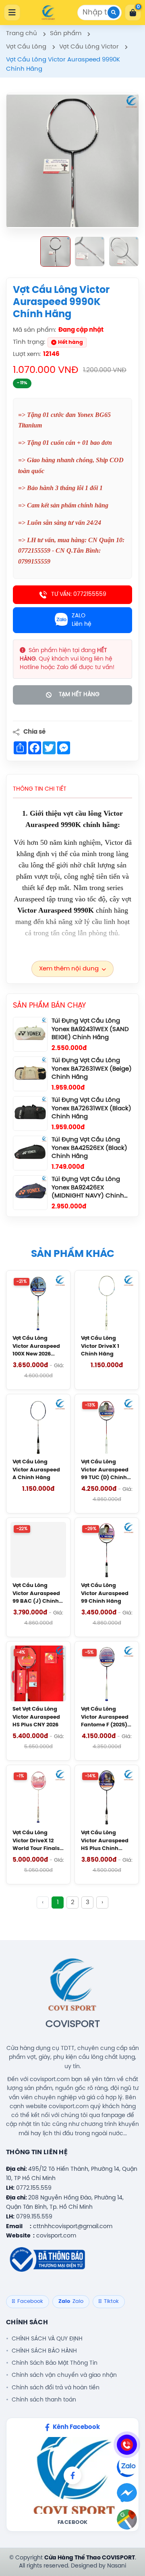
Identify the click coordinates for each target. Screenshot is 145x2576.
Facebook (73, 2522)
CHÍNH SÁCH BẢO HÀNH (44, 2351)
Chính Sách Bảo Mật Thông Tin (55, 2363)
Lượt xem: (27, 354)
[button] (55, 251)
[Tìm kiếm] (114, 13)
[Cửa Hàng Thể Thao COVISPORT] (48, 13)
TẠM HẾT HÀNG (79, 695)
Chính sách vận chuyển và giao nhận (64, 2375)
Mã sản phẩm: (34, 330)
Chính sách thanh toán (44, 2400)
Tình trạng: (29, 342)
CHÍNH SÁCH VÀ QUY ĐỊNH (47, 2339)
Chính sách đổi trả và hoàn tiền (56, 2388)
